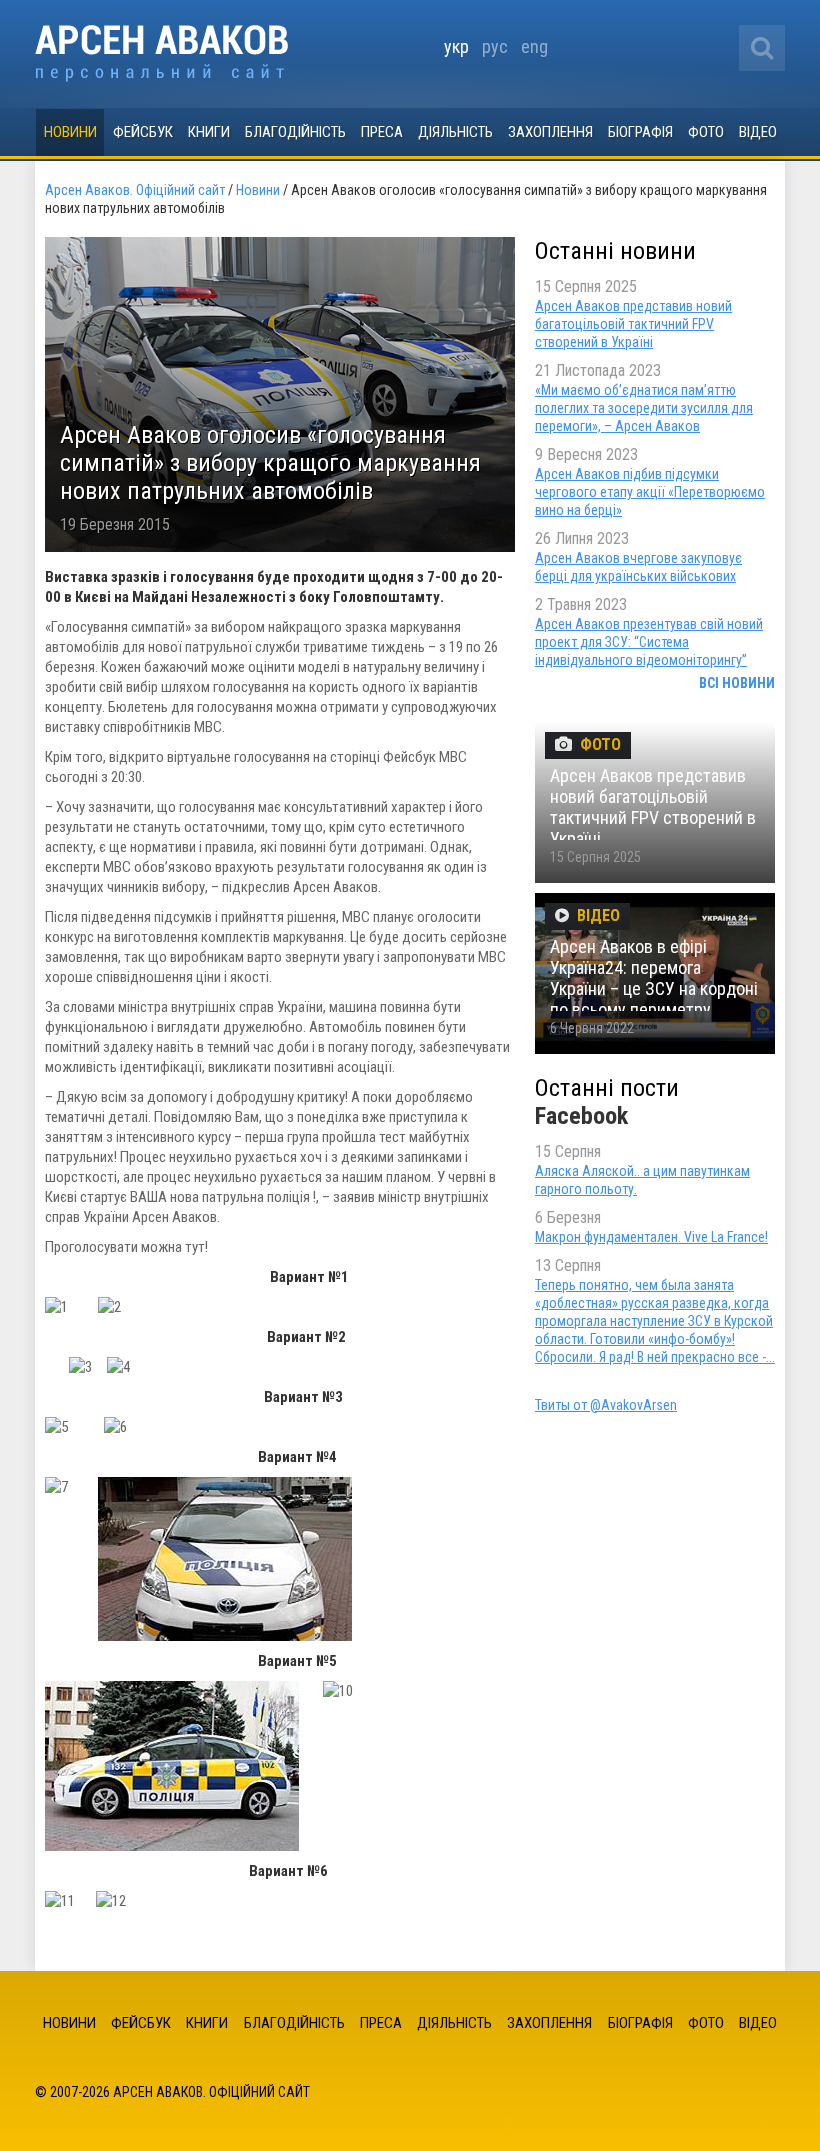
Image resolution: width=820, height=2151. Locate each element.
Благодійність (295, 132)
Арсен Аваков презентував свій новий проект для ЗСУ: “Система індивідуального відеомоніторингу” (649, 642)
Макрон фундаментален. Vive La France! (651, 1237)
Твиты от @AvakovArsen (606, 1405)
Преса (382, 132)
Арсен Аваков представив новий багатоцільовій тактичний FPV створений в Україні (633, 324)
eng (534, 46)
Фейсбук (143, 132)
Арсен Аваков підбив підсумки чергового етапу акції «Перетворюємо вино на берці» (650, 492)
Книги (209, 132)
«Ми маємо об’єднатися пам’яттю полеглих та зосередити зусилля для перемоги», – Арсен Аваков (644, 408)
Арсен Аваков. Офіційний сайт (161, 53)
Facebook (581, 1116)
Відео (758, 132)
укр (456, 46)
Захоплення (550, 132)
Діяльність (455, 132)
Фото (706, 132)
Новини (70, 132)
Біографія (640, 132)
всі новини (737, 683)
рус (495, 46)
